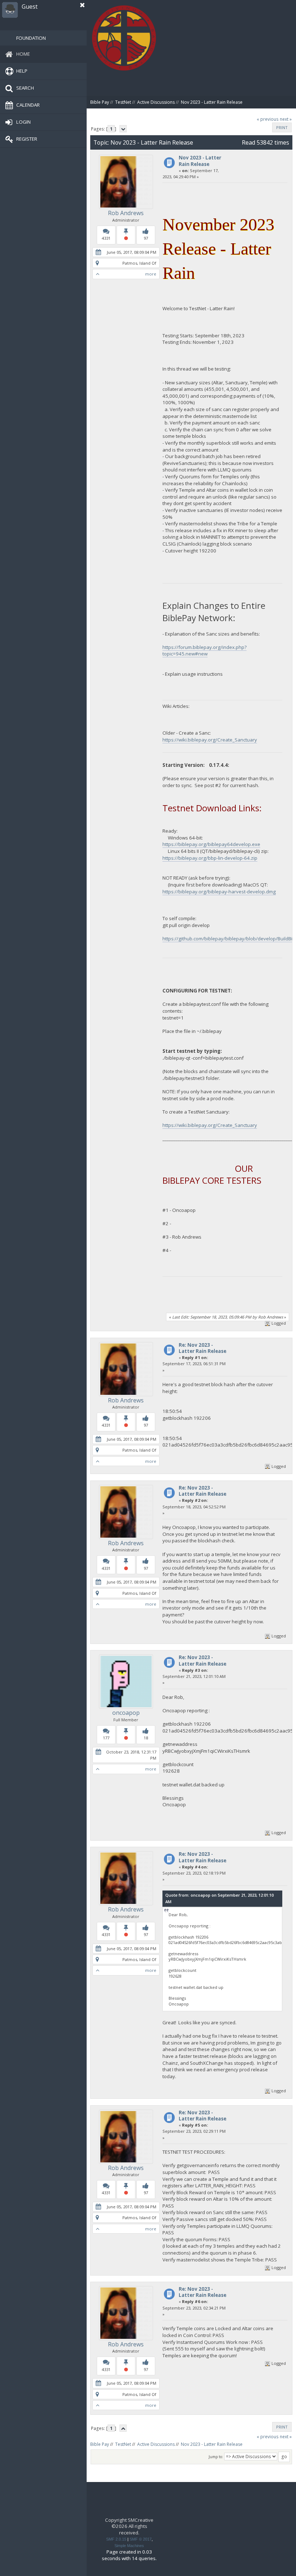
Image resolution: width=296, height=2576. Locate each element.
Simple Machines (129, 2546)
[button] (82, 5)
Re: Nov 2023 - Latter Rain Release (203, 1348)
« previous (268, 119)
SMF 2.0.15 (116, 2539)
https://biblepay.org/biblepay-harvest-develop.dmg (219, 892)
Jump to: (216, 2457)
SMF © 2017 (141, 2539)
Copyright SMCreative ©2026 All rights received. (129, 2526)
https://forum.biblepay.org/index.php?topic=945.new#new (204, 651)
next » (286, 119)
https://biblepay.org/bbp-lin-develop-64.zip (210, 858)
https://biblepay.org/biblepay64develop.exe (211, 844)
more (151, 274)
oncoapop (126, 1713)
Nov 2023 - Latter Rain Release (200, 161)
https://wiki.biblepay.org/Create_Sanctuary (210, 740)
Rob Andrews (126, 213)
